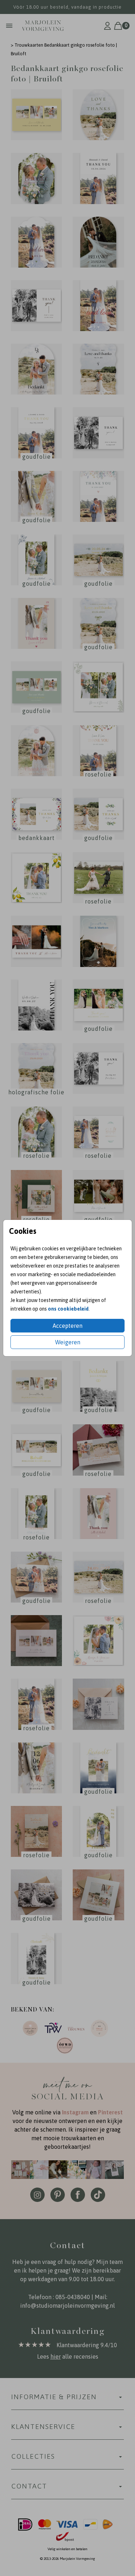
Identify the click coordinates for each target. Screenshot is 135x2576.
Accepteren (67, 1326)
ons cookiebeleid (68, 1309)
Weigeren (68, 1342)
